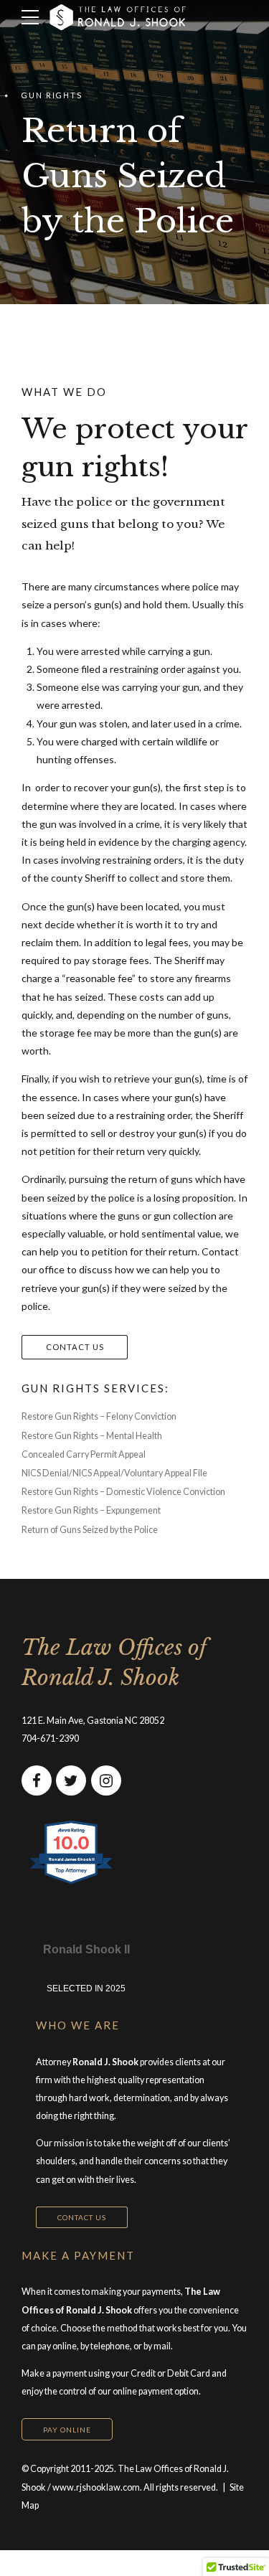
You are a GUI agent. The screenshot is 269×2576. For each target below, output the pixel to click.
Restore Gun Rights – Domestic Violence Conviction (123, 1492)
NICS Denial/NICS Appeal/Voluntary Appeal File (114, 1473)
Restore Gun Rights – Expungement (91, 1510)
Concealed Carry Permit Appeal (84, 1454)
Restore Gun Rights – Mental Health (92, 1436)
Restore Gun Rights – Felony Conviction (99, 1416)
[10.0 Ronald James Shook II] (72, 1883)
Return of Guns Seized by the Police (90, 1530)
